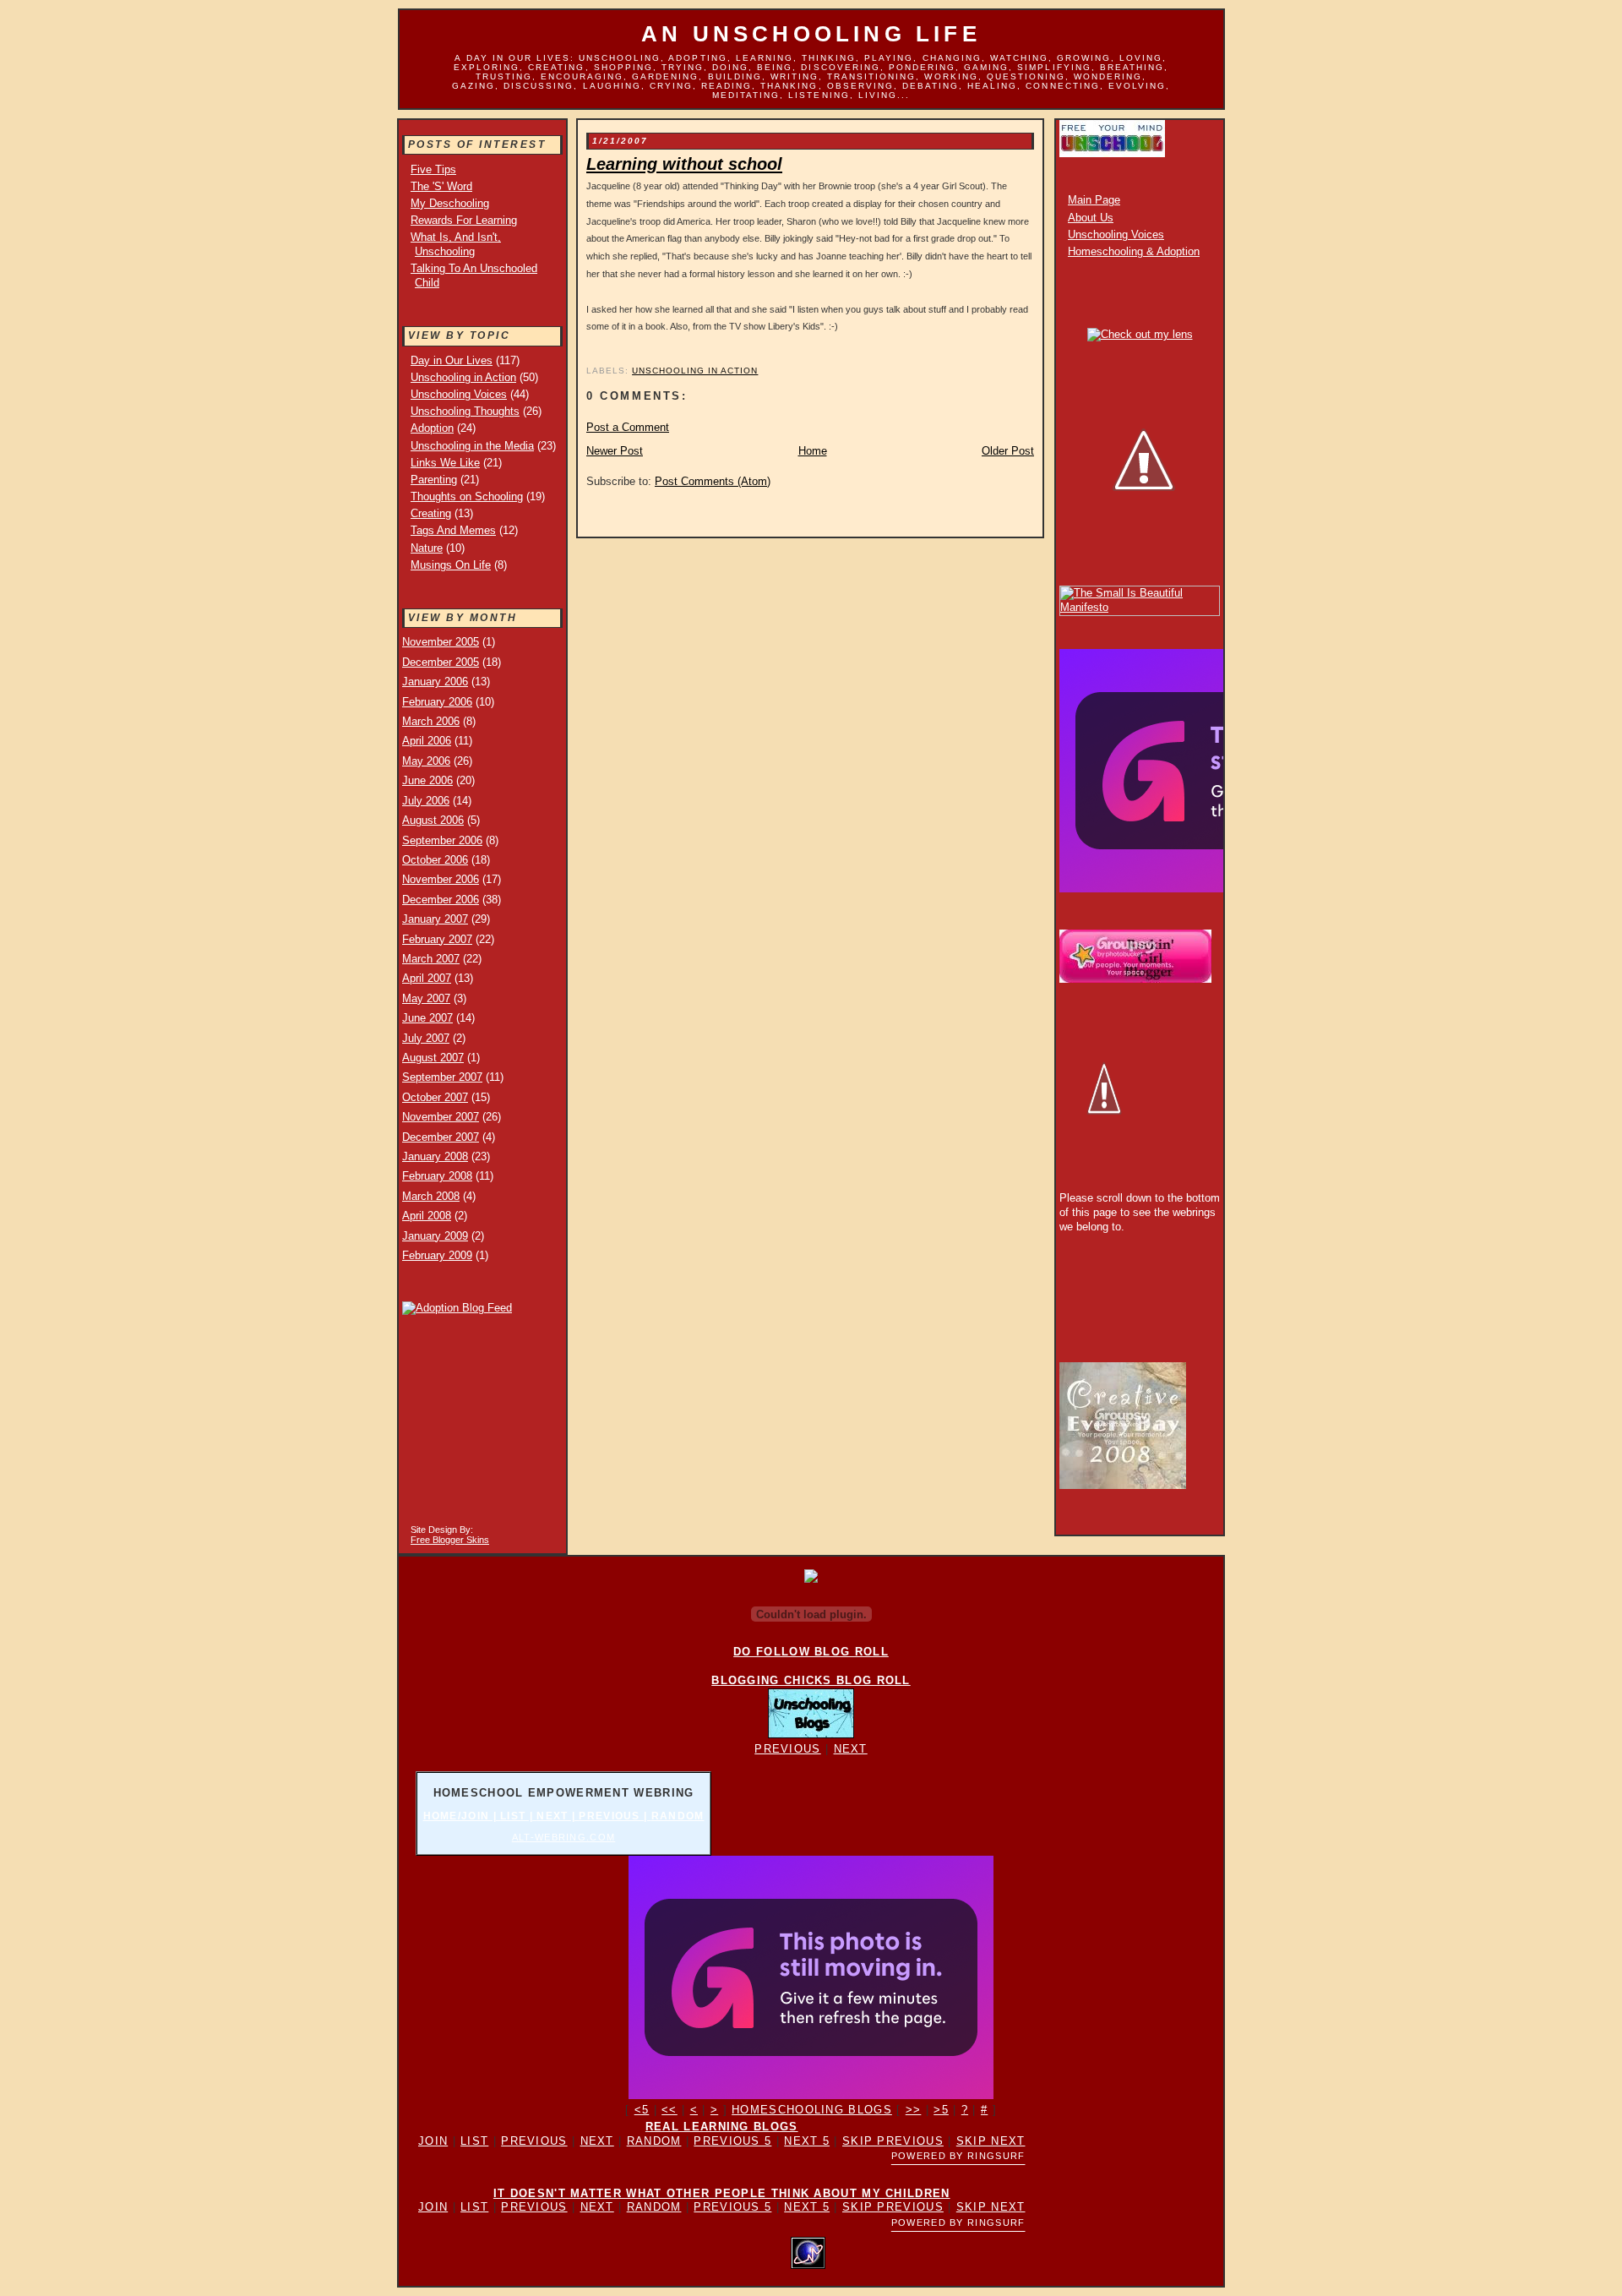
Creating (431, 513)
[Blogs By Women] (811, 1579)
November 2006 (441, 879)
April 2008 (427, 1216)
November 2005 (441, 642)
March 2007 (431, 959)
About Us (1091, 218)
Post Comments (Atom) (713, 481)
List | (518, 1816)
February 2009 (437, 1255)
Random (678, 1816)
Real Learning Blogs (722, 2127)
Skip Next (991, 2141)
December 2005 (441, 662)
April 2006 (427, 741)
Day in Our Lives (452, 360)
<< (669, 2110)
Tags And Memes (453, 530)
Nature (427, 548)
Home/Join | (462, 1816)
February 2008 (437, 1176)
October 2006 (435, 860)
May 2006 (426, 761)
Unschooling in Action (463, 377)
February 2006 (437, 702)
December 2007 (441, 1137)
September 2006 (442, 840)
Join (433, 2141)
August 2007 (433, 1058)
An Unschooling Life (811, 34)
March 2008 (431, 1196)
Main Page (1094, 200)
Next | (558, 1816)
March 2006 (431, 721)
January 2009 (435, 1236)
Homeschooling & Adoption (1134, 251)
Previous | (615, 1816)
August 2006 (433, 820)
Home (813, 451)
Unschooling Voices (459, 394)
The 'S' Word (441, 186)
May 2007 (426, 998)
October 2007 (435, 1097)
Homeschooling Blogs (812, 2110)
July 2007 (426, 1038)
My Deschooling (450, 203)
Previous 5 (732, 2141)
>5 (941, 2110)
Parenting (434, 480)
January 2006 (435, 682)
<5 (642, 2110)
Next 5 (807, 2141)
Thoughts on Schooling (467, 496)
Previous (787, 1749)
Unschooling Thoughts (465, 411)
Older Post (1008, 451)
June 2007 (427, 1018)
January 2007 (435, 919)
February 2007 (437, 939)
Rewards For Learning (464, 220)
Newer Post (615, 451)
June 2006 (427, 780)
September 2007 (442, 1077)
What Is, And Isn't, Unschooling (456, 244)
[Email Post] (588, 350)
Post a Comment (628, 427)
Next (851, 1749)
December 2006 (441, 900)
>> (914, 2110)
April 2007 (427, 978)
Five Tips (433, 169)
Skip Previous (893, 2141)
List (474, 2141)
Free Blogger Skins (450, 1540)
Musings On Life (451, 565)
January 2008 (435, 1156)
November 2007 (441, 1117)
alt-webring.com (564, 1837)
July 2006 (426, 801)
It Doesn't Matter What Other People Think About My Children (722, 2193)
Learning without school (684, 164)
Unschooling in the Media (472, 446)
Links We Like (445, 463)
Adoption (432, 428)
